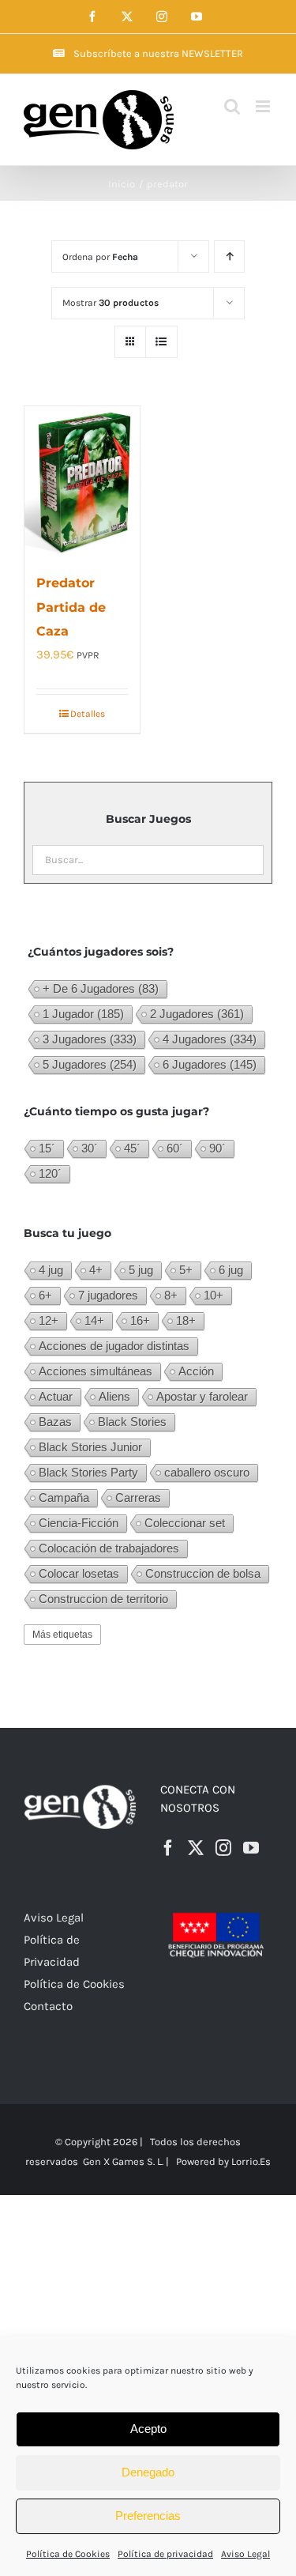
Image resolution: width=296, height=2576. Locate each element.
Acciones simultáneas (96, 1371)
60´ (175, 1148)
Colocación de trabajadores (109, 1548)
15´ (47, 1148)
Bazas (55, 1422)
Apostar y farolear (202, 1396)
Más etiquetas (62, 1635)
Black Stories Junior (90, 1447)
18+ (186, 1320)
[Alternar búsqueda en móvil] (232, 106)
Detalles (88, 714)
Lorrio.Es (251, 2161)
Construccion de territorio (103, 1599)
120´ (50, 1173)
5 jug (141, 1270)
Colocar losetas (79, 1573)
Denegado (148, 2472)
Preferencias (148, 2516)
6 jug (231, 1270)
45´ (132, 1148)
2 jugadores (197, 1014)
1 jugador (83, 1014)
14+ (94, 1320)
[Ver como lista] (161, 342)
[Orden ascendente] (229, 256)
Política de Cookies (68, 2554)
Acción (196, 1371)
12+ (49, 1320)
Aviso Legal (245, 2554)
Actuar (56, 1396)
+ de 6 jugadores (101, 988)
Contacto (48, 2006)
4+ (96, 1270)
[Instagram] (223, 1848)
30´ (90, 1148)
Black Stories (132, 1422)
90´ (217, 1148)
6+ (45, 1295)
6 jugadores (210, 1064)
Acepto (148, 2429)
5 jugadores (90, 1064)
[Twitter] (196, 1848)
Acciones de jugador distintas (114, 1346)
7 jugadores (108, 1295)
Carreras (138, 1497)
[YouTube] (251, 1848)
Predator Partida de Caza (71, 607)
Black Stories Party (88, 1472)
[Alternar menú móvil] (264, 106)
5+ (186, 1270)
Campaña (64, 1497)
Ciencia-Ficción (79, 1523)
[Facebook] (168, 1848)
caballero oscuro (207, 1472)
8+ (171, 1295)
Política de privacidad (165, 2554)
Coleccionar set (185, 1523)
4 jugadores (210, 1039)
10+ (214, 1295)
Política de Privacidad (52, 1951)
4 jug (51, 1270)
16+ (140, 1320)
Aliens (114, 1396)
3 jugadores (90, 1039)
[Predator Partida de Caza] (82, 481)
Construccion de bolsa (203, 1573)
